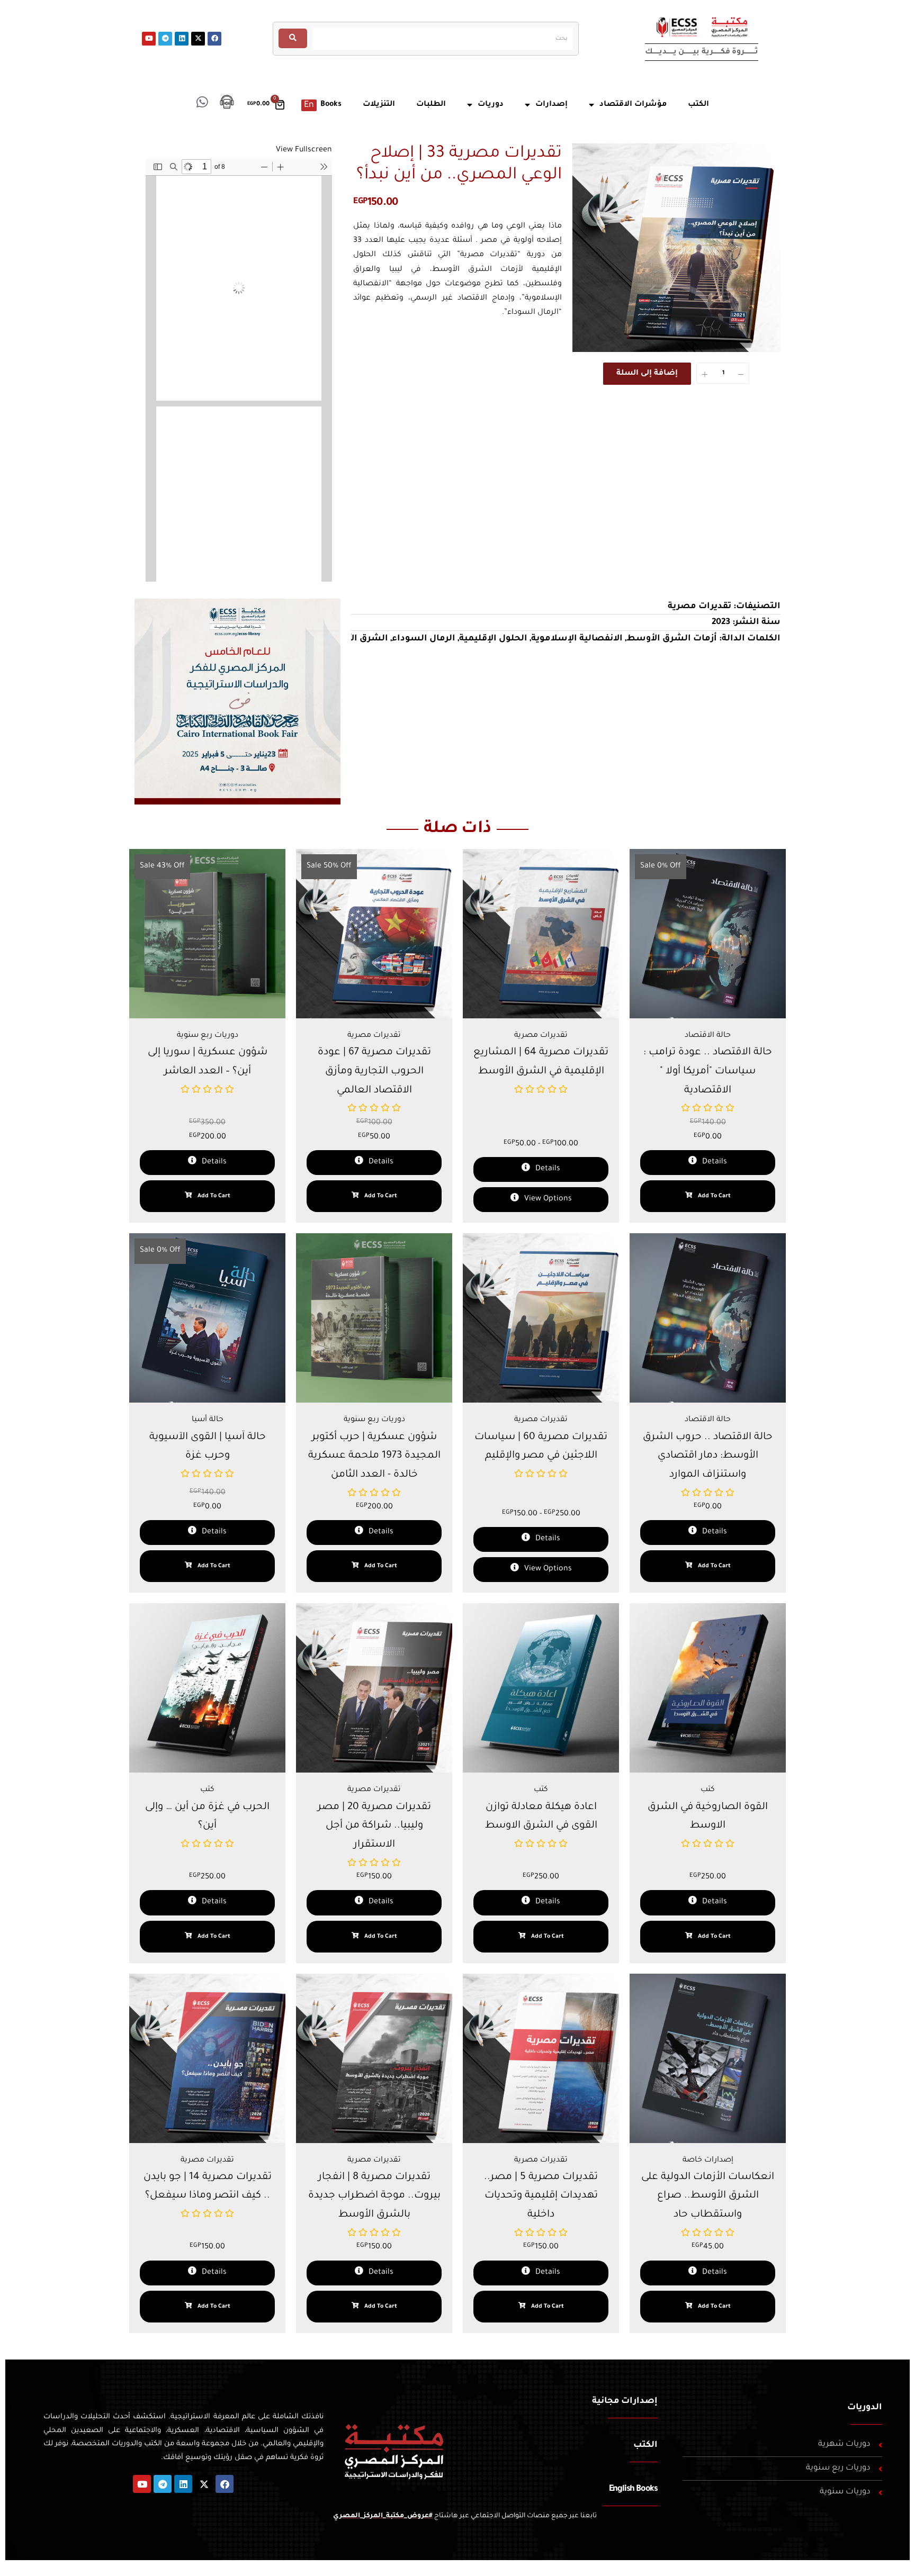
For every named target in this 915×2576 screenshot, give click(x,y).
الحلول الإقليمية (493, 639)
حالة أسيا (208, 1420)
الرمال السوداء (424, 639)
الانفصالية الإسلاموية (577, 639)
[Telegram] (165, 39)
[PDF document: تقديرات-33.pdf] (239, 370)
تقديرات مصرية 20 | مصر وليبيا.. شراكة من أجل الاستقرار (374, 1826)
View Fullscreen (304, 150)
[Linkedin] (182, 39)
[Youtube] (149, 39)
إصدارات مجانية (625, 2401)
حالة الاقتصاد (708, 1036)
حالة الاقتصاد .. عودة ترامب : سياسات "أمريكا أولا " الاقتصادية (708, 1071)
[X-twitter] (198, 39)
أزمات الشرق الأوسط (672, 639)
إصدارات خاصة (708, 2161)
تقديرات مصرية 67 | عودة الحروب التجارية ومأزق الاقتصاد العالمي (374, 1071)
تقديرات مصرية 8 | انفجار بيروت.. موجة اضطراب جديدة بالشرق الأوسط (374, 2196)
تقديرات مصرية (699, 607)
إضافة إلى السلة (647, 374)
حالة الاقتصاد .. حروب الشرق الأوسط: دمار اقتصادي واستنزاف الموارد (708, 1456)
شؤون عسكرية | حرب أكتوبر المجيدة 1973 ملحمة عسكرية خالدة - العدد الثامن (374, 1456)
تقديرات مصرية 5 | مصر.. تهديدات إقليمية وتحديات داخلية (541, 2196)
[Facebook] (214, 39)
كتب (207, 1790)
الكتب (645, 2445)
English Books (633, 2489)
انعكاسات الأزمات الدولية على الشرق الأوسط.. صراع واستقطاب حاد (708, 2196)
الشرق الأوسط (356, 639)
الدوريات (865, 2408)
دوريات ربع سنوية (208, 1036)
